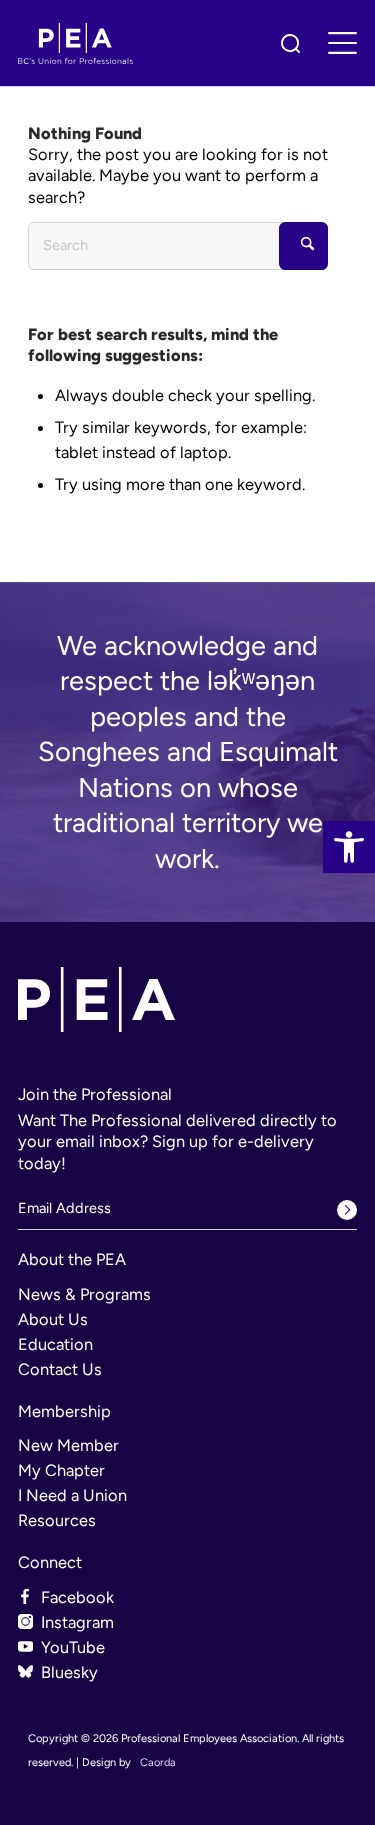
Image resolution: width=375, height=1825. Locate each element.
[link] (349, 847)
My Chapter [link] (61, 1470)
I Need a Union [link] (72, 1495)
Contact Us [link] (60, 1369)
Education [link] (55, 1344)
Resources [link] (57, 1520)
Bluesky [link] (69, 1672)
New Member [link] (68, 1445)
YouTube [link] (73, 1647)
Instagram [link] (77, 1622)
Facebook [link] (77, 1597)
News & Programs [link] (84, 1294)
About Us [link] (53, 1319)
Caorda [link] (158, 1762)
